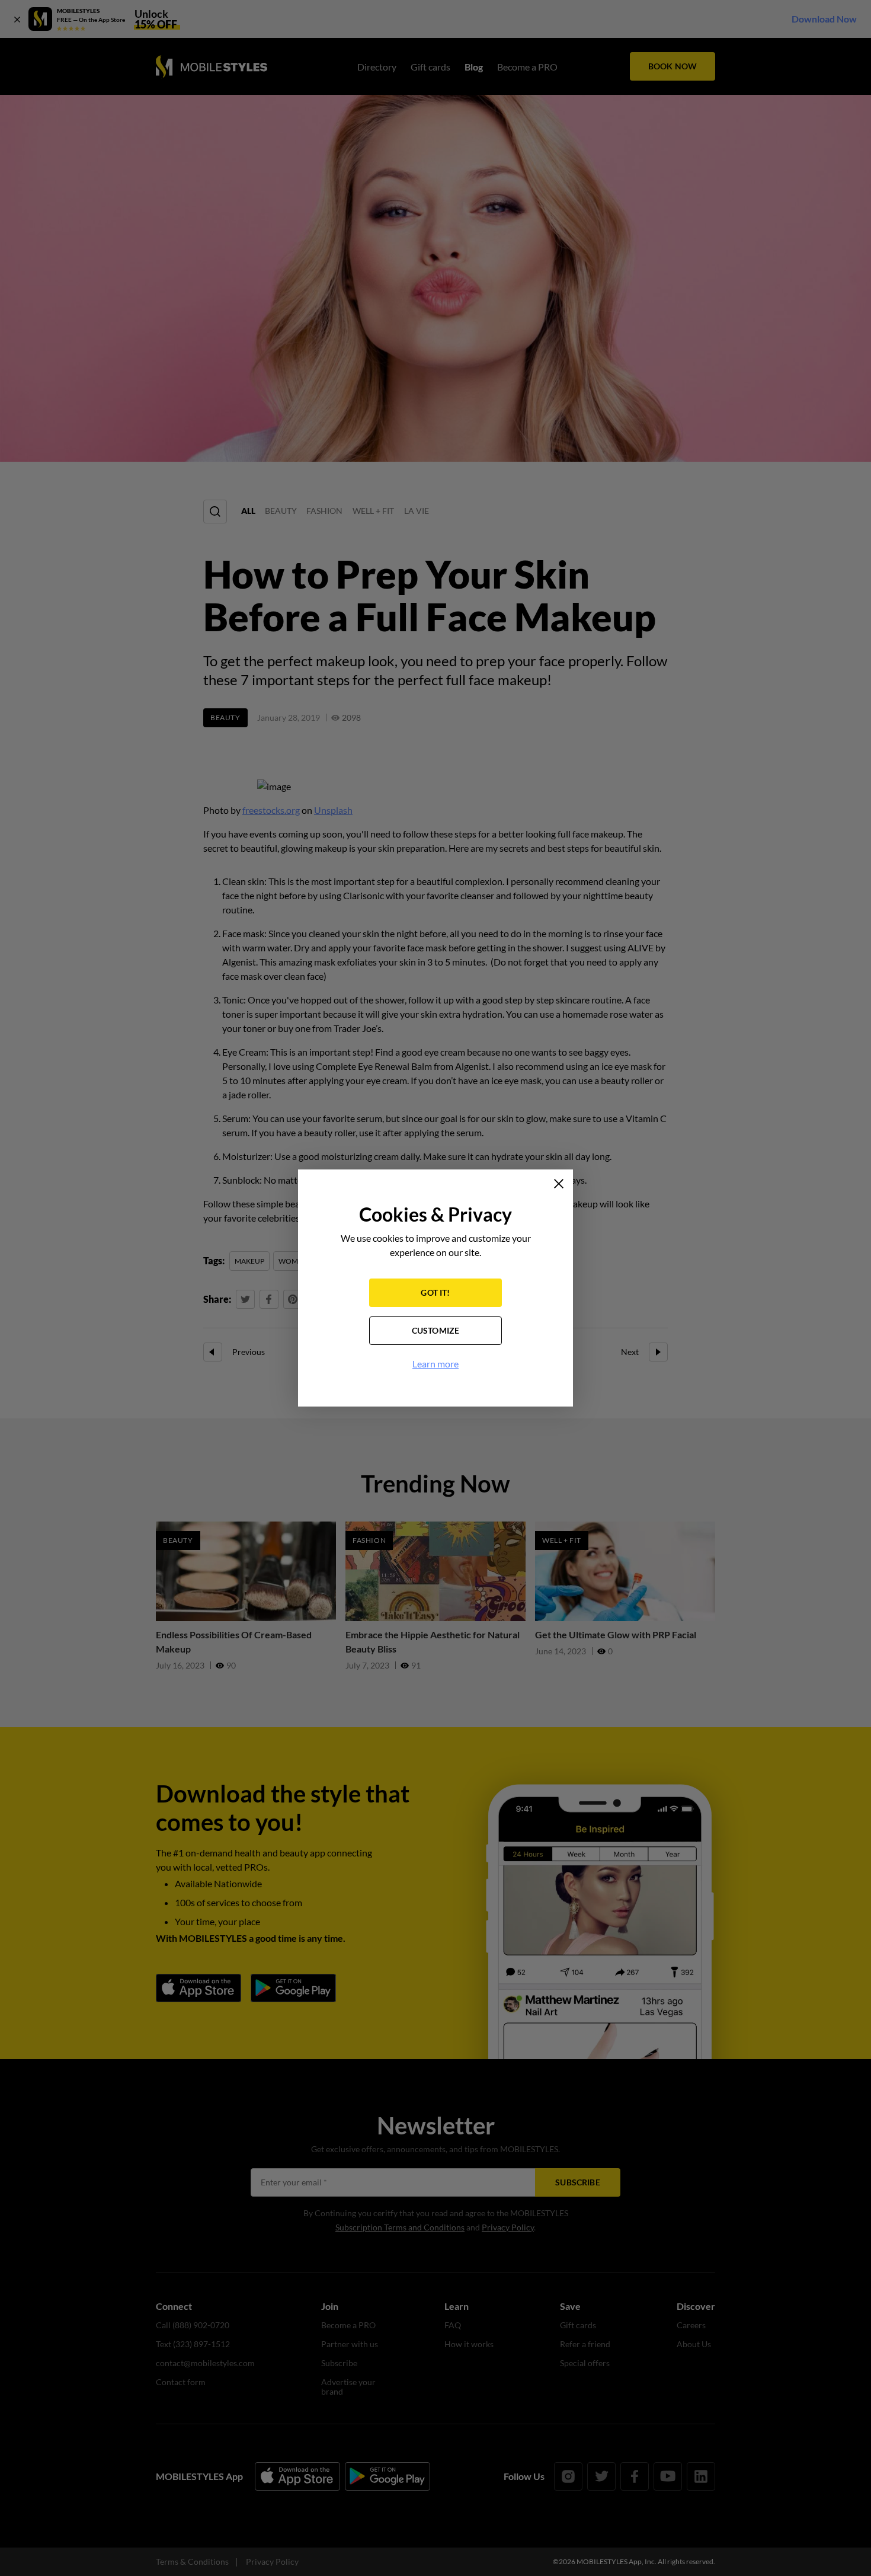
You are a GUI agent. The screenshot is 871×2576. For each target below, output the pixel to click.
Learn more (435, 1364)
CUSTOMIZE (436, 1330)
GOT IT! (435, 1292)
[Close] (559, 1184)
